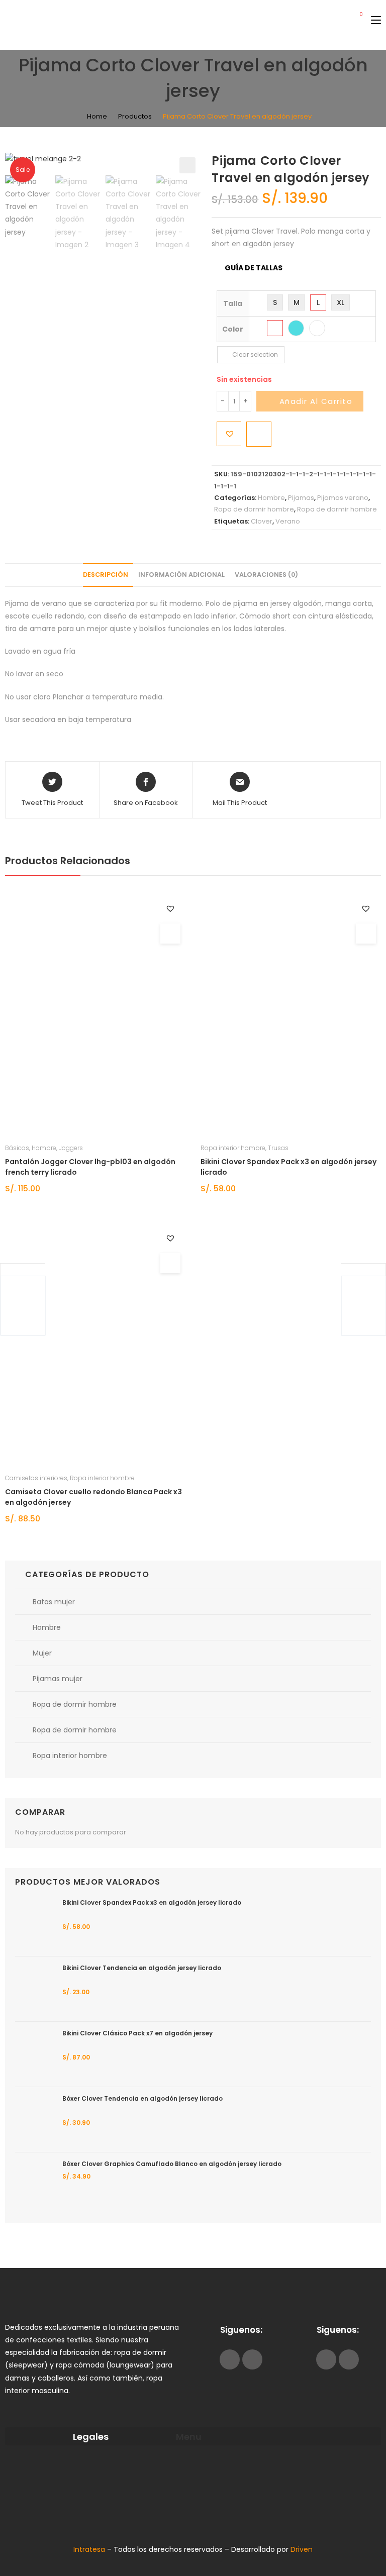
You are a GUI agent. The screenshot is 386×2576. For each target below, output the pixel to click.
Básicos (17, 1148)
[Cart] (357, 20)
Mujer (42, 1653)
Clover (262, 521)
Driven (302, 2549)
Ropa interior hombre (233, 1148)
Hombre (271, 498)
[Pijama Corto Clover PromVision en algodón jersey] (23, 1306)
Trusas (278, 1148)
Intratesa (90, 2549)
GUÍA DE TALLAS (254, 268)
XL (341, 302)
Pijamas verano (343, 498)
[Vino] (317, 328)
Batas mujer (54, 1602)
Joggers (71, 1148)
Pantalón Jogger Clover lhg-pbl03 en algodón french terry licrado (90, 1167)
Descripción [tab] (106, 575)
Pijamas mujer (58, 1679)
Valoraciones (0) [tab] (266, 575)
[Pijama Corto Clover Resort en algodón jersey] (363, 1306)
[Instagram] (252, 2359)
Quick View (170, 934)
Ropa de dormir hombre (254, 509)
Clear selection (255, 354)
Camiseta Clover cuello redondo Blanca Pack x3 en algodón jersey (93, 1497)
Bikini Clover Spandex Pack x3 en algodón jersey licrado (288, 1167)
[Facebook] (230, 2359)
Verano (288, 521)
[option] (28, 207)
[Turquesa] (296, 328)
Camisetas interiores (36, 1478)
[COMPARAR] (259, 434)
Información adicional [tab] (181, 575)
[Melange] (275, 328)
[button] (187, 165)
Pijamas (301, 498)
